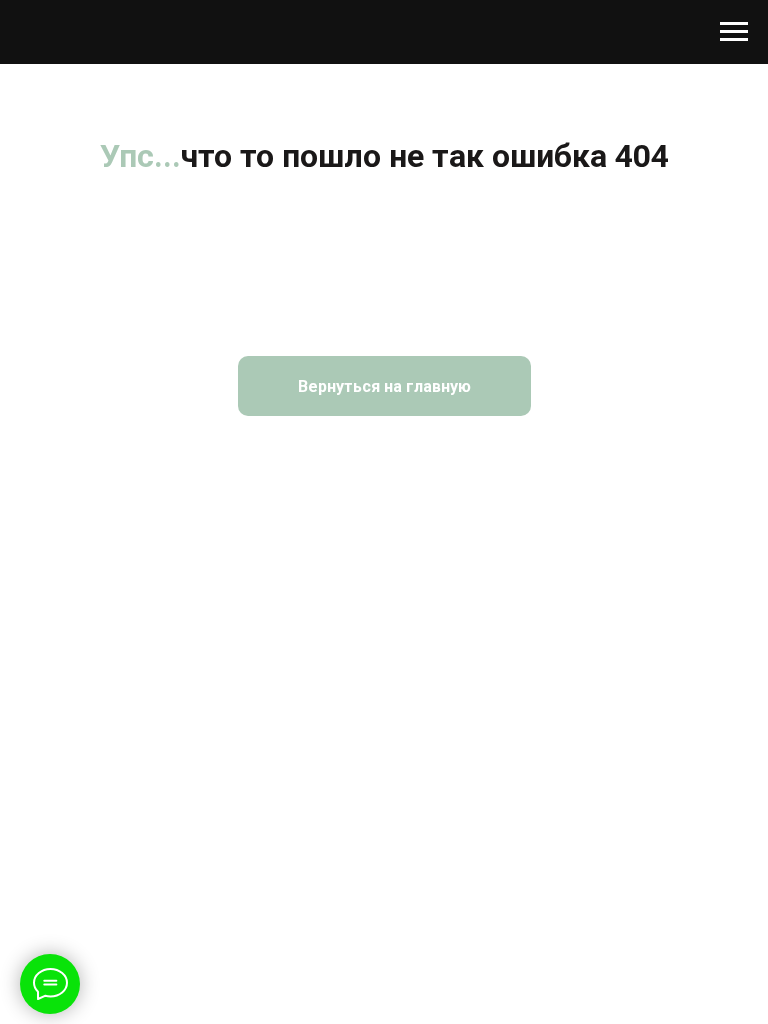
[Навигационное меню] (734, 32)
